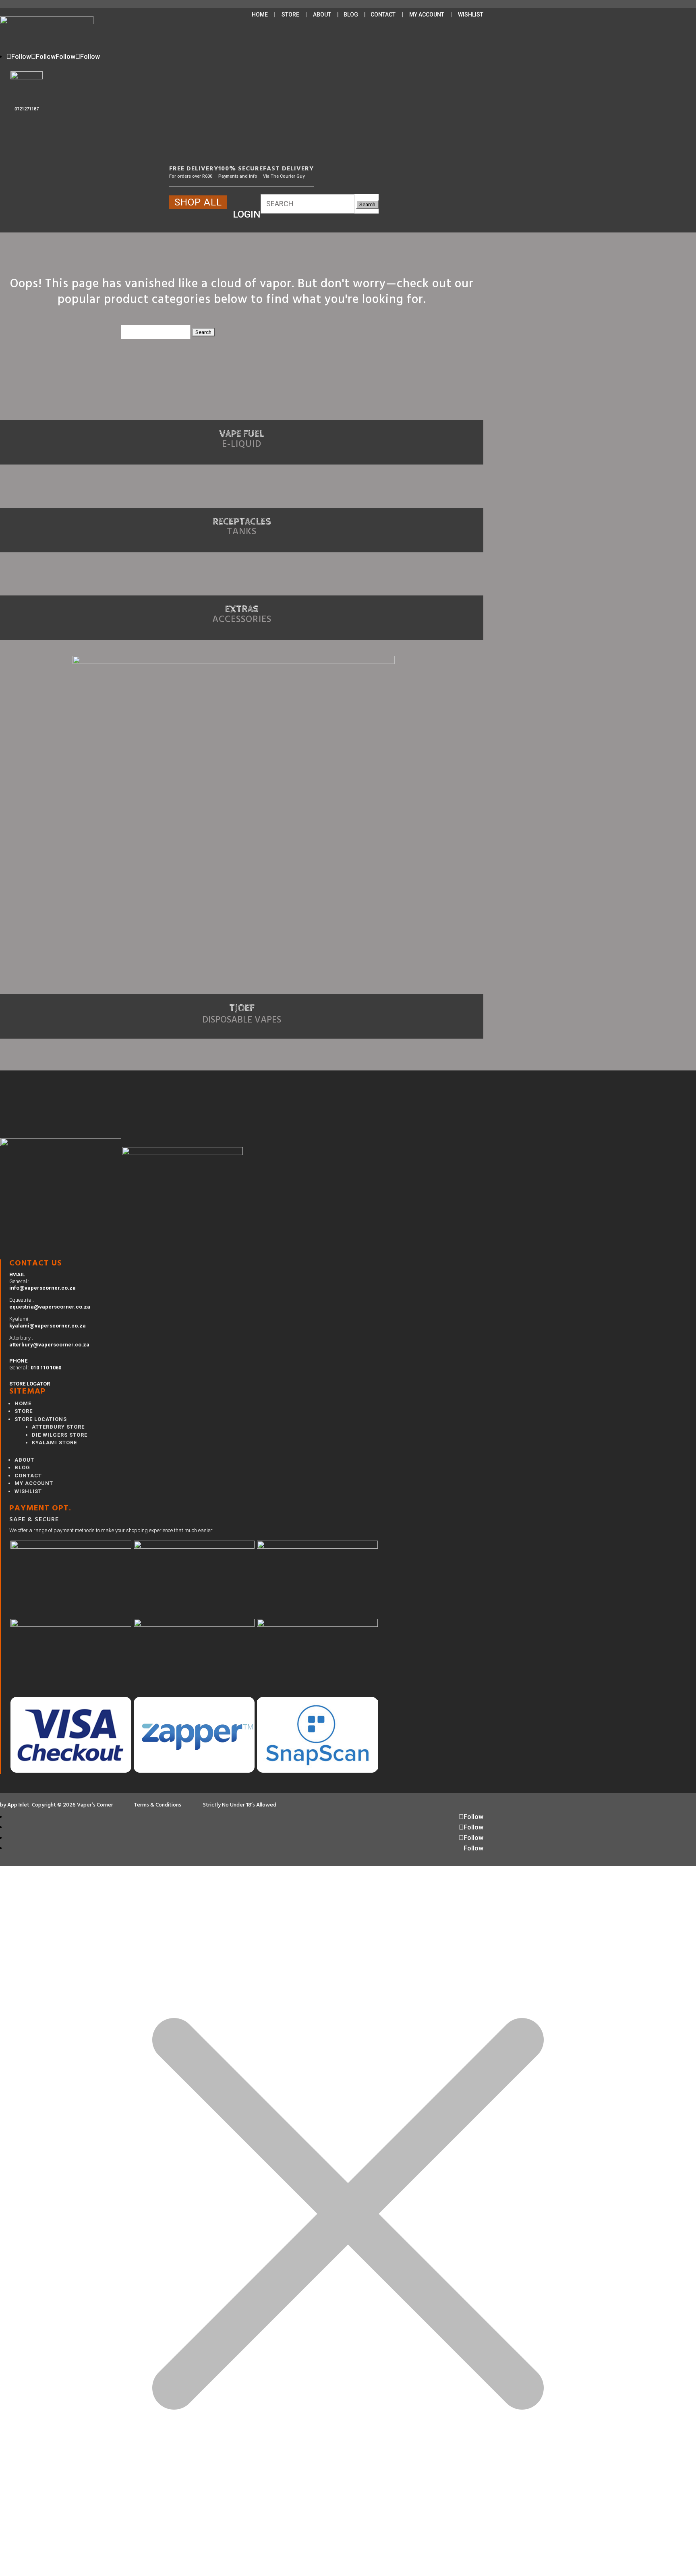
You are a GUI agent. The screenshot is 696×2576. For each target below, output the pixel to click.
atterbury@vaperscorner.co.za (49, 1345)
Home (23, 1403)
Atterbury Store (58, 1427)
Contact (28, 1476)
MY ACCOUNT (427, 15)
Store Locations (41, 1419)
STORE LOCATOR (30, 1384)
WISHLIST (471, 15)
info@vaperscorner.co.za (42, 1288)
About (24, 1460)
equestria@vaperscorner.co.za (50, 1307)
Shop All (198, 202)
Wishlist (28, 1491)
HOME (260, 15)
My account (34, 1483)
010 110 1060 (46, 1368)
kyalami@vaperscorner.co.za (48, 1326)
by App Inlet (15, 1805)
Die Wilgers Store (60, 1435)
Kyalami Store (54, 1443)
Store (24, 1411)
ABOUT (322, 15)
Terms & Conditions (159, 1805)
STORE (290, 15)
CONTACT (383, 15)
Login (247, 214)
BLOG (351, 15)
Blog (22, 1467)
